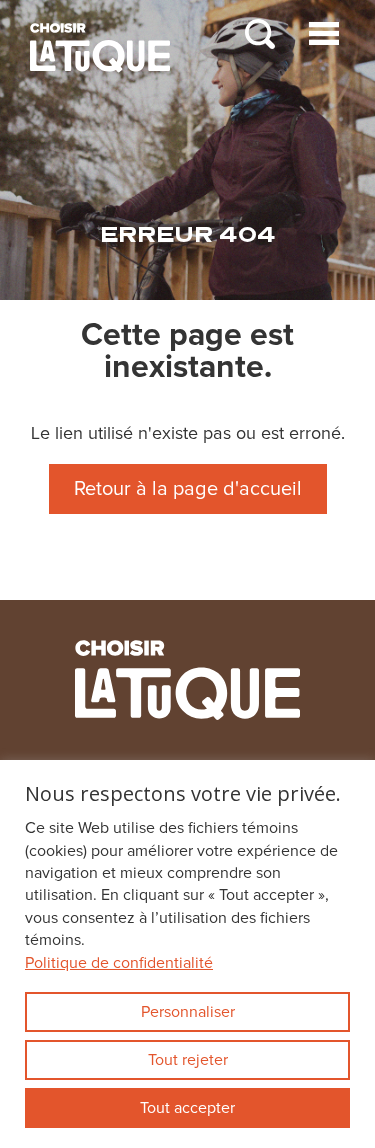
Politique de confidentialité (119, 963)
